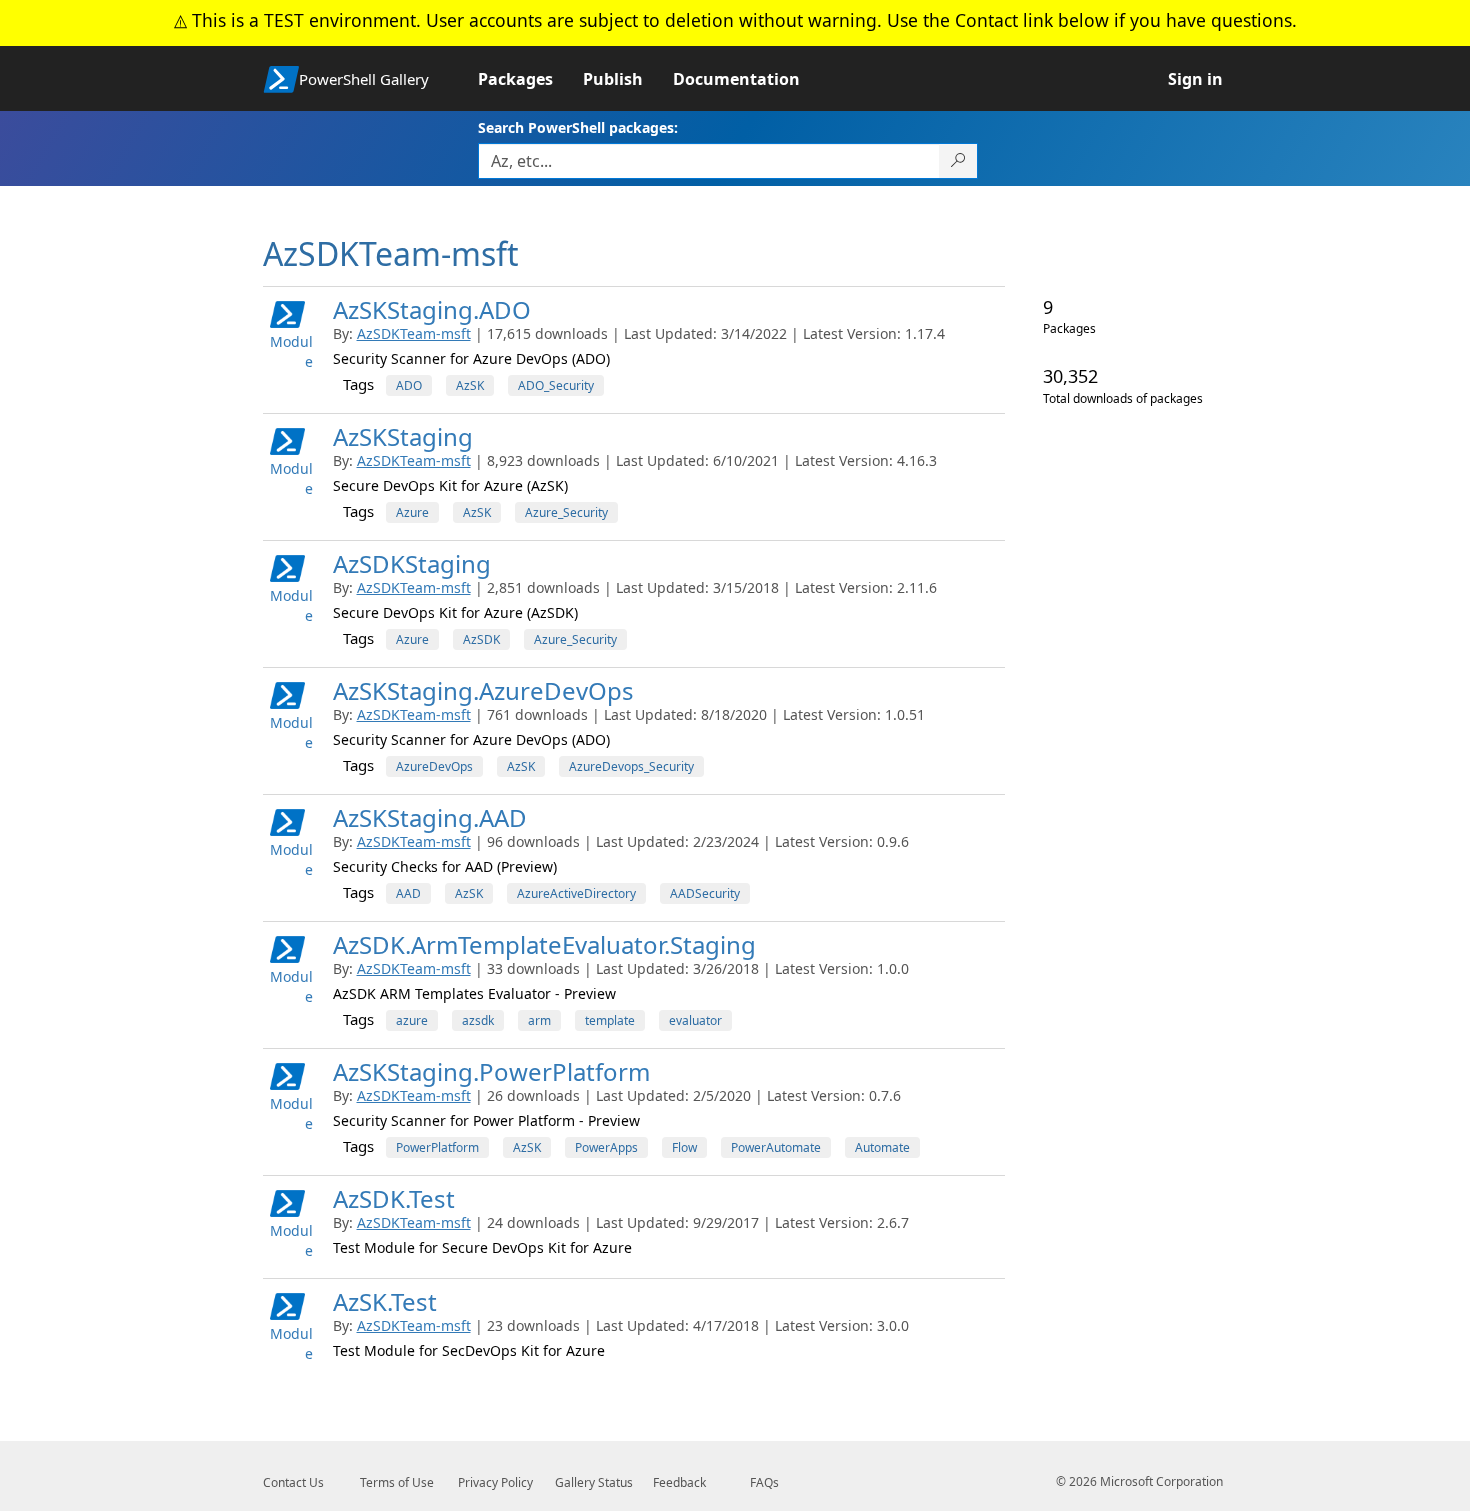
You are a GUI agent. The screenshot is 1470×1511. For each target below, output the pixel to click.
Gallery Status (594, 1482)
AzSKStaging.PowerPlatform (491, 1071)
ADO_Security (556, 385)
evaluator (695, 1020)
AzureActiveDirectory (576, 893)
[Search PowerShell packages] (958, 161)
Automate (882, 1147)
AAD (408, 893)
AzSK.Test (385, 1301)
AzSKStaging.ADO (432, 309)
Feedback (679, 1482)
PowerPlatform (437, 1147)
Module (291, 351)
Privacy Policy (495, 1482)
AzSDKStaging (412, 563)
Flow (684, 1147)
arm (539, 1020)
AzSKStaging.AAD (430, 817)
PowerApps (606, 1147)
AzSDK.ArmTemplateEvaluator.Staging (544, 944)
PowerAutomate (776, 1147)
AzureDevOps (434, 766)
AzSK (470, 385)
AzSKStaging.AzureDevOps (483, 690)
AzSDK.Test (394, 1198)
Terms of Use (397, 1482)
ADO (409, 385)
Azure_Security (566, 512)
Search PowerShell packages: (578, 127)
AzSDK (481, 639)
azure (412, 1020)
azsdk (478, 1020)
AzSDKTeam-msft (414, 333)
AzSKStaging (403, 436)
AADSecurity (705, 893)
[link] (530, 79)
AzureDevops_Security (631, 766)
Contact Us (293, 1482)
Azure (412, 512)
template (610, 1020)
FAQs (764, 1482)
